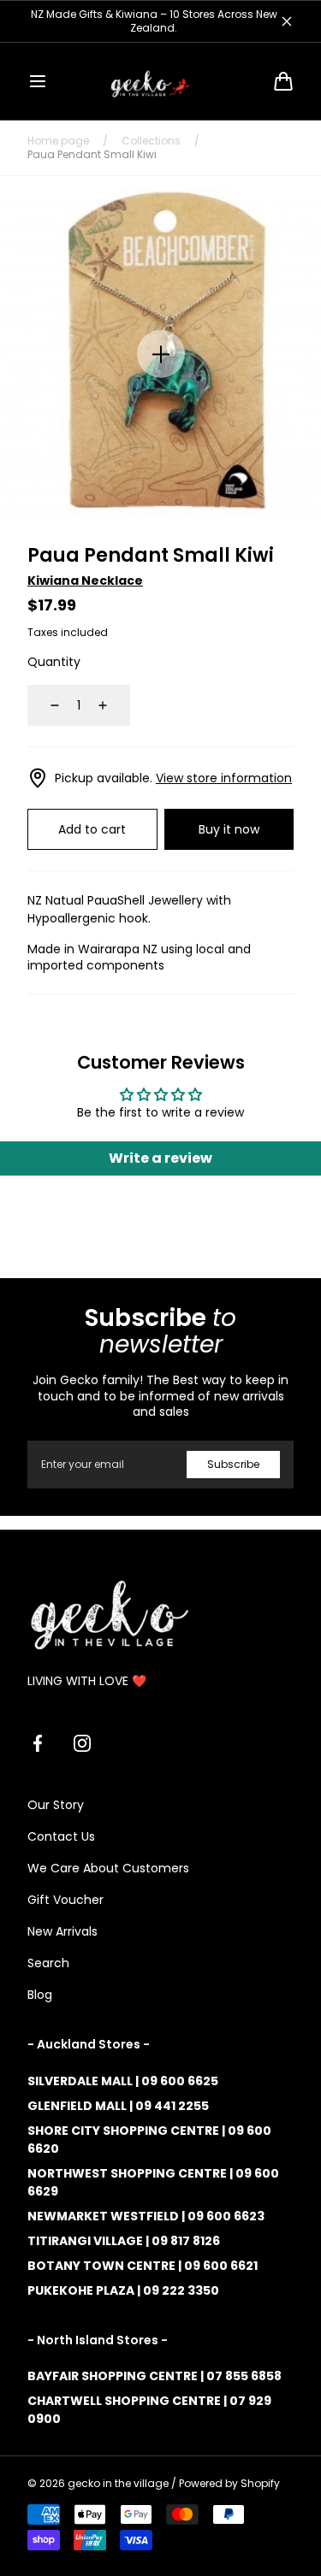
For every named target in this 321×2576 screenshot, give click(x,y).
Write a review (160, 1158)
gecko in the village (118, 2484)
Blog (40, 1995)
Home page (58, 141)
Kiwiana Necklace (85, 581)
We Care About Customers (108, 1868)
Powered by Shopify (229, 2484)
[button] (38, 81)
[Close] (287, 21)
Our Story (56, 1805)
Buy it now (229, 829)
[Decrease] (45, 705)
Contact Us (61, 1836)
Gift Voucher (65, 1900)
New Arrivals (62, 1931)
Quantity (54, 662)
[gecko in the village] (161, 81)
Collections (151, 141)
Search (48, 1963)
